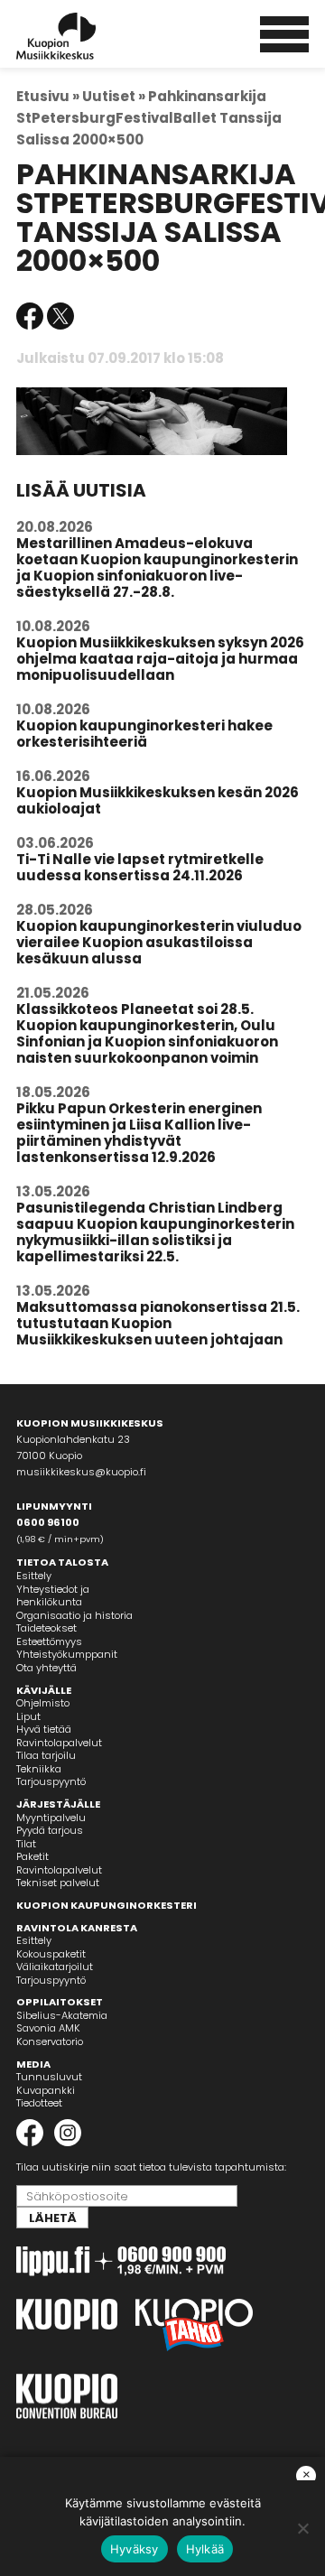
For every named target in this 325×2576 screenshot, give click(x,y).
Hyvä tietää (44, 1729)
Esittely (34, 1576)
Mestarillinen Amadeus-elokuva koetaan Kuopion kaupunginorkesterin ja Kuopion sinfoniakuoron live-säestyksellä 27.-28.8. (157, 567)
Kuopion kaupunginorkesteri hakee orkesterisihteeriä (144, 734)
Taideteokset (46, 1628)
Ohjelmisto (43, 1703)
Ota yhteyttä (46, 1668)
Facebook (30, 316)
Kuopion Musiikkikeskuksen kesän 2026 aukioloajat (158, 800)
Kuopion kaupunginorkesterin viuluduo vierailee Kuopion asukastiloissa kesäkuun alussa (159, 942)
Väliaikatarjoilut (55, 1967)
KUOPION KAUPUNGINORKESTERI (107, 1905)
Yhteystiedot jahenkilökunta (53, 1596)
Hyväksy (135, 2549)
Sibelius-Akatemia (62, 2015)
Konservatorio (50, 2041)
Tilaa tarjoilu (46, 1755)
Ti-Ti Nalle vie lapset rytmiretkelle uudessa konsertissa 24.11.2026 (140, 867)
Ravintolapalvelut (59, 1743)
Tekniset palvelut (58, 1883)
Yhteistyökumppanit (67, 1654)
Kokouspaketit (51, 1954)
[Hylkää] (302, 2528)
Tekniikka (39, 1769)
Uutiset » (114, 96)
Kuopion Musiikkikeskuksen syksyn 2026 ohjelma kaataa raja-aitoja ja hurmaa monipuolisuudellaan (160, 659)
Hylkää (205, 2549)
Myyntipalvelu (51, 1818)
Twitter (60, 316)
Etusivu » (48, 96)
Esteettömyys (49, 1641)
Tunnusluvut (49, 2077)
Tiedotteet (39, 2103)
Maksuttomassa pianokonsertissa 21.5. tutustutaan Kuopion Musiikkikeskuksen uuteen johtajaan (158, 1323)
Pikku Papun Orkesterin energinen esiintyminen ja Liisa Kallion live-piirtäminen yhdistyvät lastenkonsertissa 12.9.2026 (139, 1133)
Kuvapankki (46, 2090)
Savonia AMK (48, 2028)
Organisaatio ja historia (74, 1615)
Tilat (26, 1844)
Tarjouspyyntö (51, 1781)
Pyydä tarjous (50, 1830)
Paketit (32, 1856)
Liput (28, 1716)
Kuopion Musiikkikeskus (80, 36)
